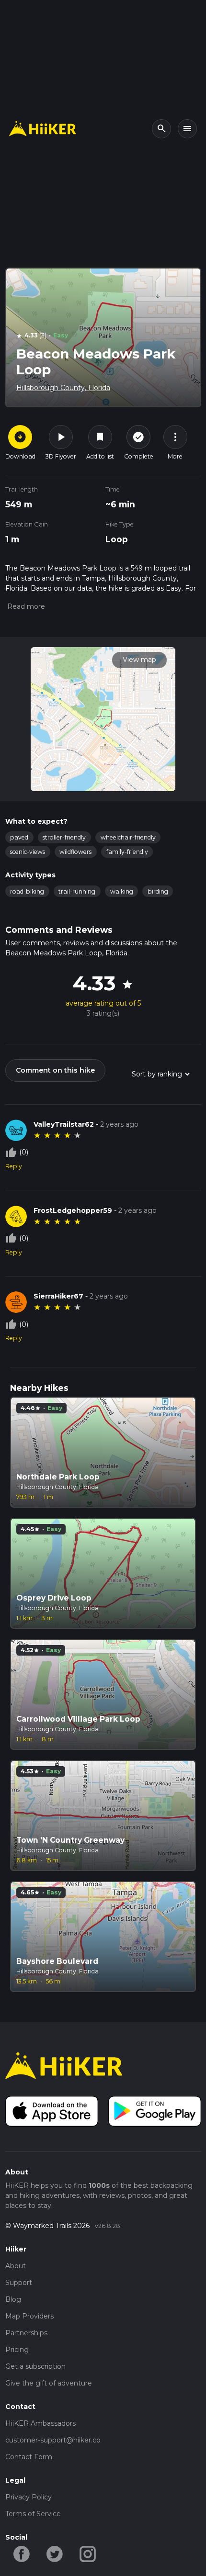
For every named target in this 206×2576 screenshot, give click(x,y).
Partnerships (26, 2333)
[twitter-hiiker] (55, 2553)
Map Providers (29, 2316)
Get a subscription (35, 2366)
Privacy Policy (29, 2497)
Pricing (17, 2350)
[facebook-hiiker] (22, 2553)
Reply (14, 1166)
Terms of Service (33, 2514)
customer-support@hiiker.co (53, 2440)
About (16, 2266)
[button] (25, 606)
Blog (13, 2299)
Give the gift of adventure (49, 2383)
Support (19, 2283)
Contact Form (29, 2457)
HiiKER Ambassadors (40, 2423)
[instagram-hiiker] (88, 2553)
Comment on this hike (55, 1070)
